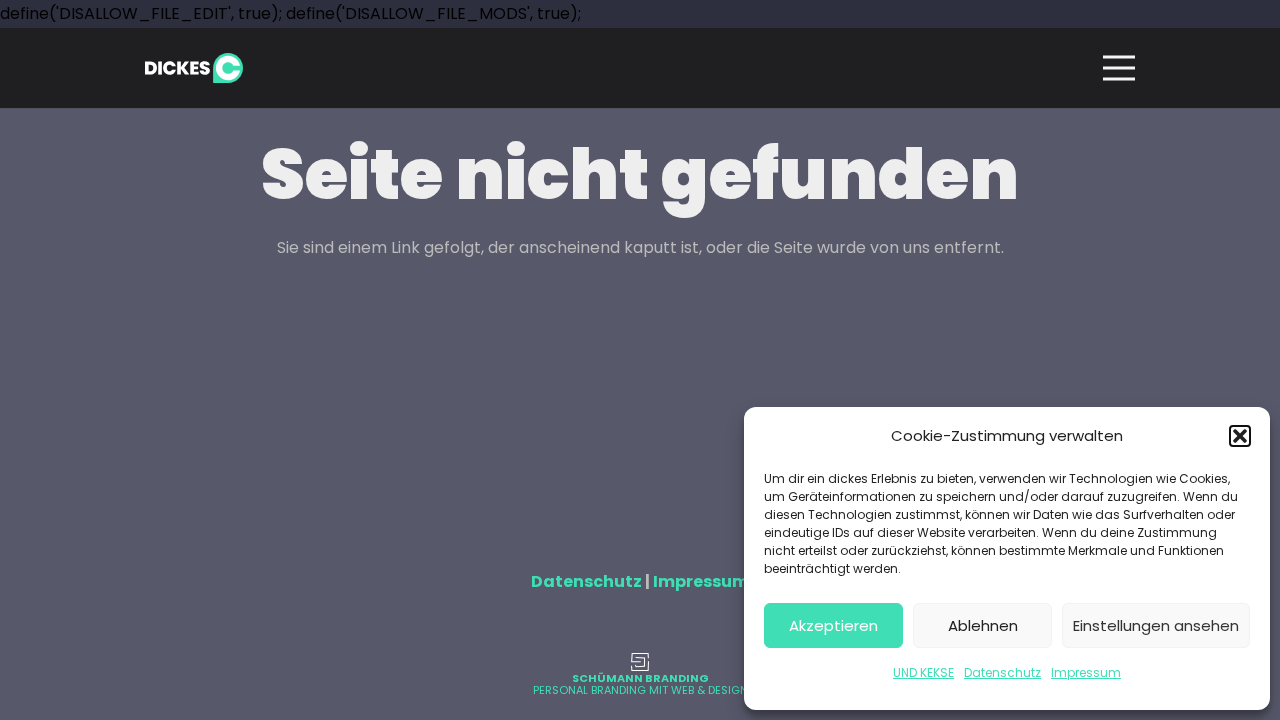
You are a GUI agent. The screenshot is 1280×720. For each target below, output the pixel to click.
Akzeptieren (833, 625)
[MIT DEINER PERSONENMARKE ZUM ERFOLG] (640, 662)
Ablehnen (983, 625)
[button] (1240, 436)
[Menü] (1119, 68)
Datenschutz (1002, 672)
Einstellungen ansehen (1156, 625)
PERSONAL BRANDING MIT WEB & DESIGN (640, 690)
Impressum (1086, 672)
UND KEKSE (923, 672)
